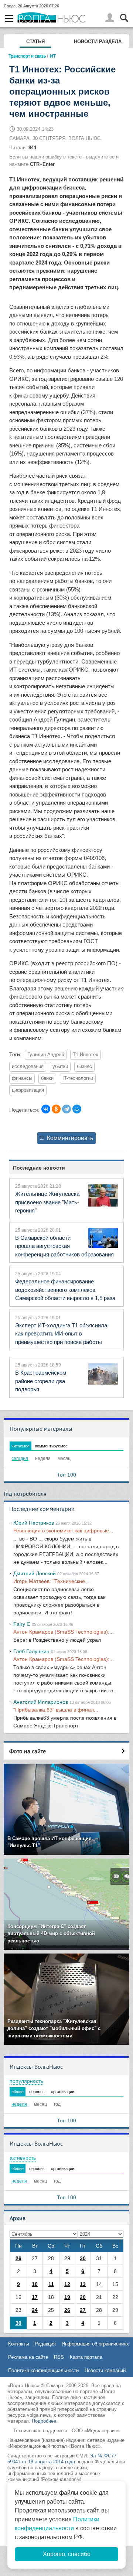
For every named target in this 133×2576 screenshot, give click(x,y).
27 (83, 2310)
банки (47, 1078)
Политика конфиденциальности (43, 2370)
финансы (22, 1078)
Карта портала (86, 2357)
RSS (59, 2357)
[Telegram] (66, 1109)
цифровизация (28, 1090)
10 (35, 2284)
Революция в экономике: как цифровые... (63, 1531)
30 (83, 2258)
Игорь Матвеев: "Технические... (51, 1581)
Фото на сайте (28, 1751)
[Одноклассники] (56, 1109)
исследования (28, 1067)
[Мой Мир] (77, 1109)
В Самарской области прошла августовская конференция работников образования (64, 1246)
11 (51, 2284)
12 (67, 2284)
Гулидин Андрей (46, 1055)
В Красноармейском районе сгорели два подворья (41, 1381)
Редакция (45, 2344)
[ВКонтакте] (46, 1109)
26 (18, 2258)
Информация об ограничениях (95, 2344)
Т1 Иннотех (86, 1055)
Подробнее (44, 2421)
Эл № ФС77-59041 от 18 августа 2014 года (63, 2459)
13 (83, 2284)
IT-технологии (78, 1078)
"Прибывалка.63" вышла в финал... (56, 1710)
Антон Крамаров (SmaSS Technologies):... (64, 1632)
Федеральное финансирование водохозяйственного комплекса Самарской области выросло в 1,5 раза (65, 1290)
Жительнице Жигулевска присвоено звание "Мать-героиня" (47, 1202)
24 (35, 2310)
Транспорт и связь (27, 56)
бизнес (84, 1067)
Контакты (18, 2344)
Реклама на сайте (28, 2357)
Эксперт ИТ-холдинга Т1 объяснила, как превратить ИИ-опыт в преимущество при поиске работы (62, 1334)
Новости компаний (105, 2370)
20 (83, 2297)
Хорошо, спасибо (67, 2554)
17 (35, 2297)
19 (67, 2297)
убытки (60, 1067)
